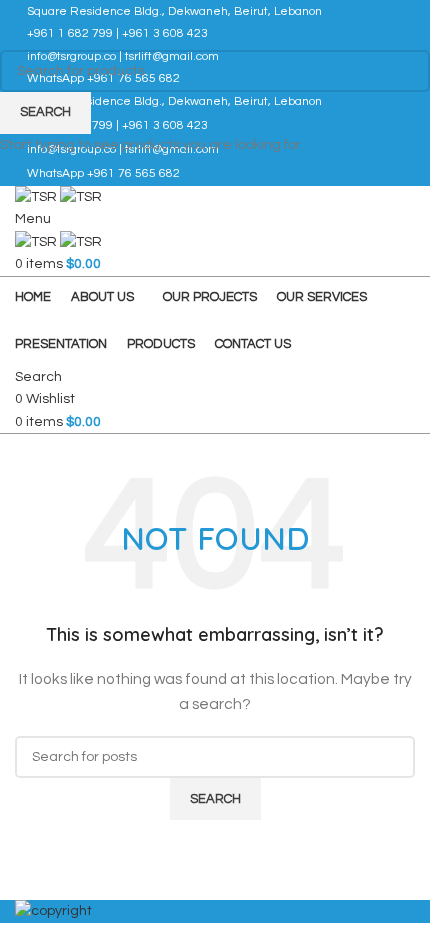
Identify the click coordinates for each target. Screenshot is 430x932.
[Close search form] (25, 25)
